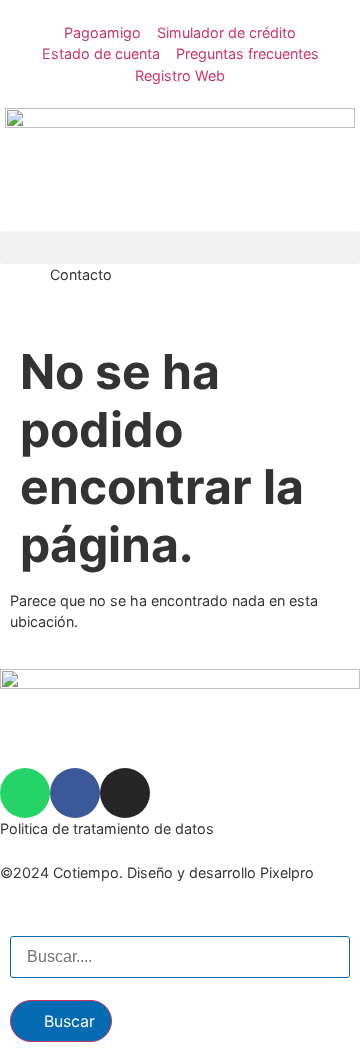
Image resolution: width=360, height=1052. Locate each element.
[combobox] (180, 957)
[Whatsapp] (25, 793)
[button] (180, 247)
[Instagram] (125, 793)
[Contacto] (25, 289)
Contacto (81, 274)
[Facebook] (75, 793)
